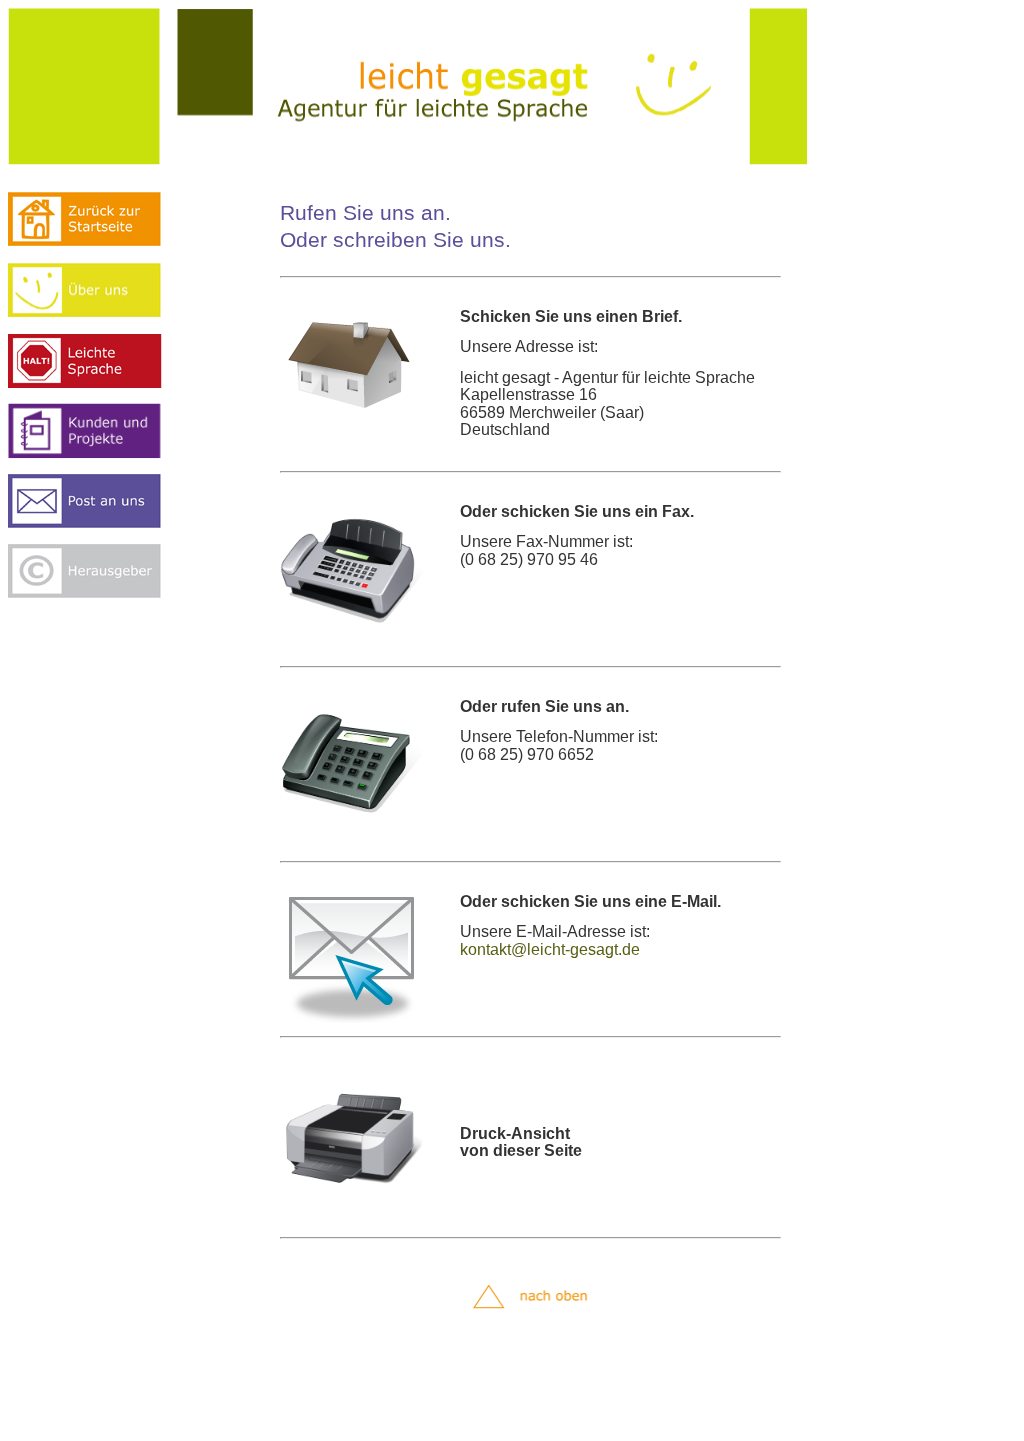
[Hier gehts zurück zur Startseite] (98, 241)
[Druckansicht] (352, 1208)
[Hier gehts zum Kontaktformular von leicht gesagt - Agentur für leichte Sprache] (98, 523)
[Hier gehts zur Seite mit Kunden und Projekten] (98, 454)
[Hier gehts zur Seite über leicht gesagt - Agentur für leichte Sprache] (98, 312)
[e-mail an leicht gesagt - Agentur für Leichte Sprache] (352, 1018)
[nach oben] (535, 1318)
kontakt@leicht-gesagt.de (550, 949)
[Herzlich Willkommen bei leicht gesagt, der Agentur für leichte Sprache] (408, 160)
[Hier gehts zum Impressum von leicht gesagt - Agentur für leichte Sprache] (98, 593)
